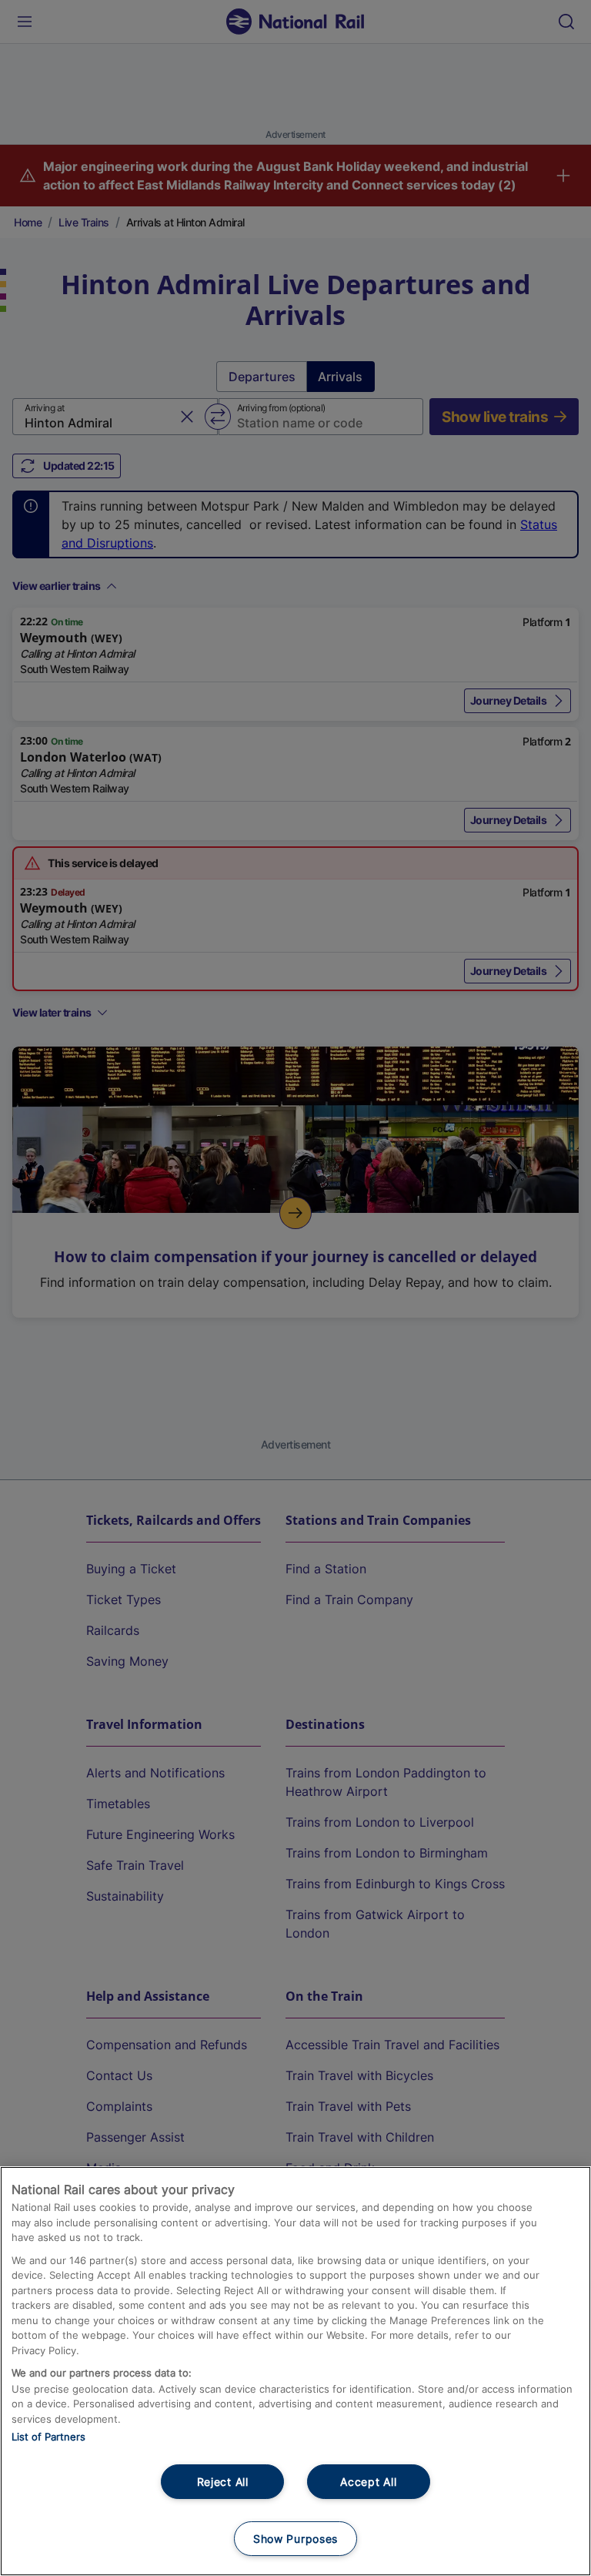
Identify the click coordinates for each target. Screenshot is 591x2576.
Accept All (368, 2482)
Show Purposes (295, 2539)
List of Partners (48, 2437)
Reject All (223, 2482)
